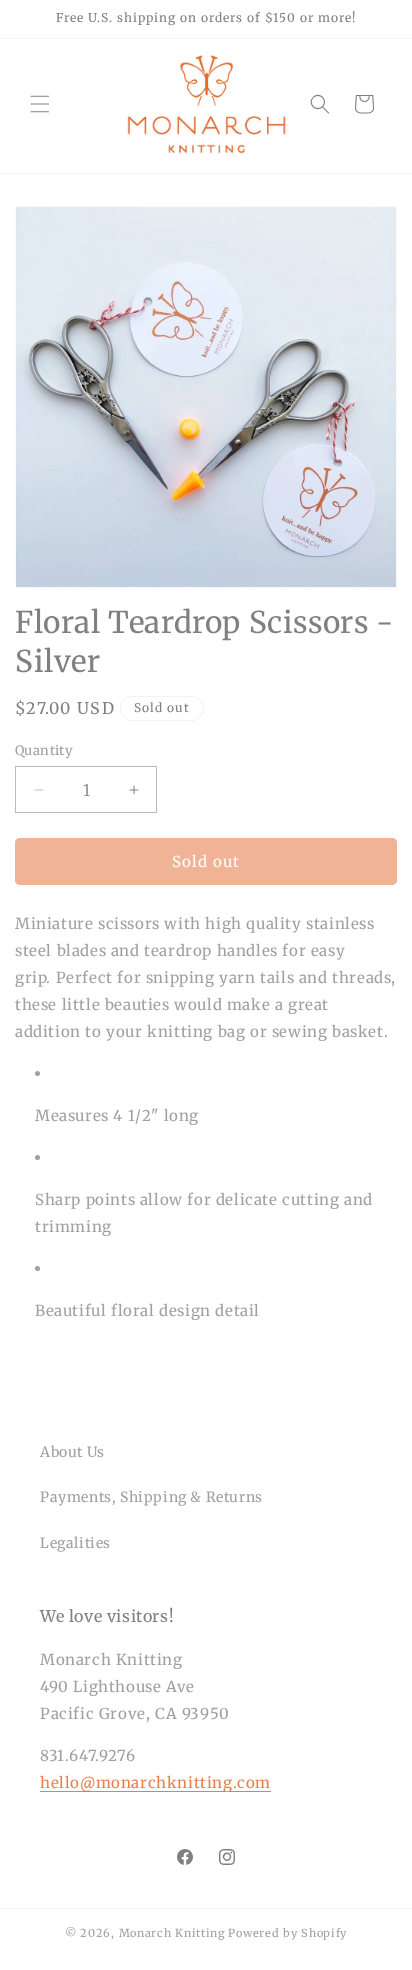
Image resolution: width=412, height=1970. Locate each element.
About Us (72, 1452)
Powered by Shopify (287, 1933)
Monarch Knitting (172, 1933)
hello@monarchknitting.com (155, 1782)
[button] (40, 104)
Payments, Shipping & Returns (151, 1497)
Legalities (75, 1543)
